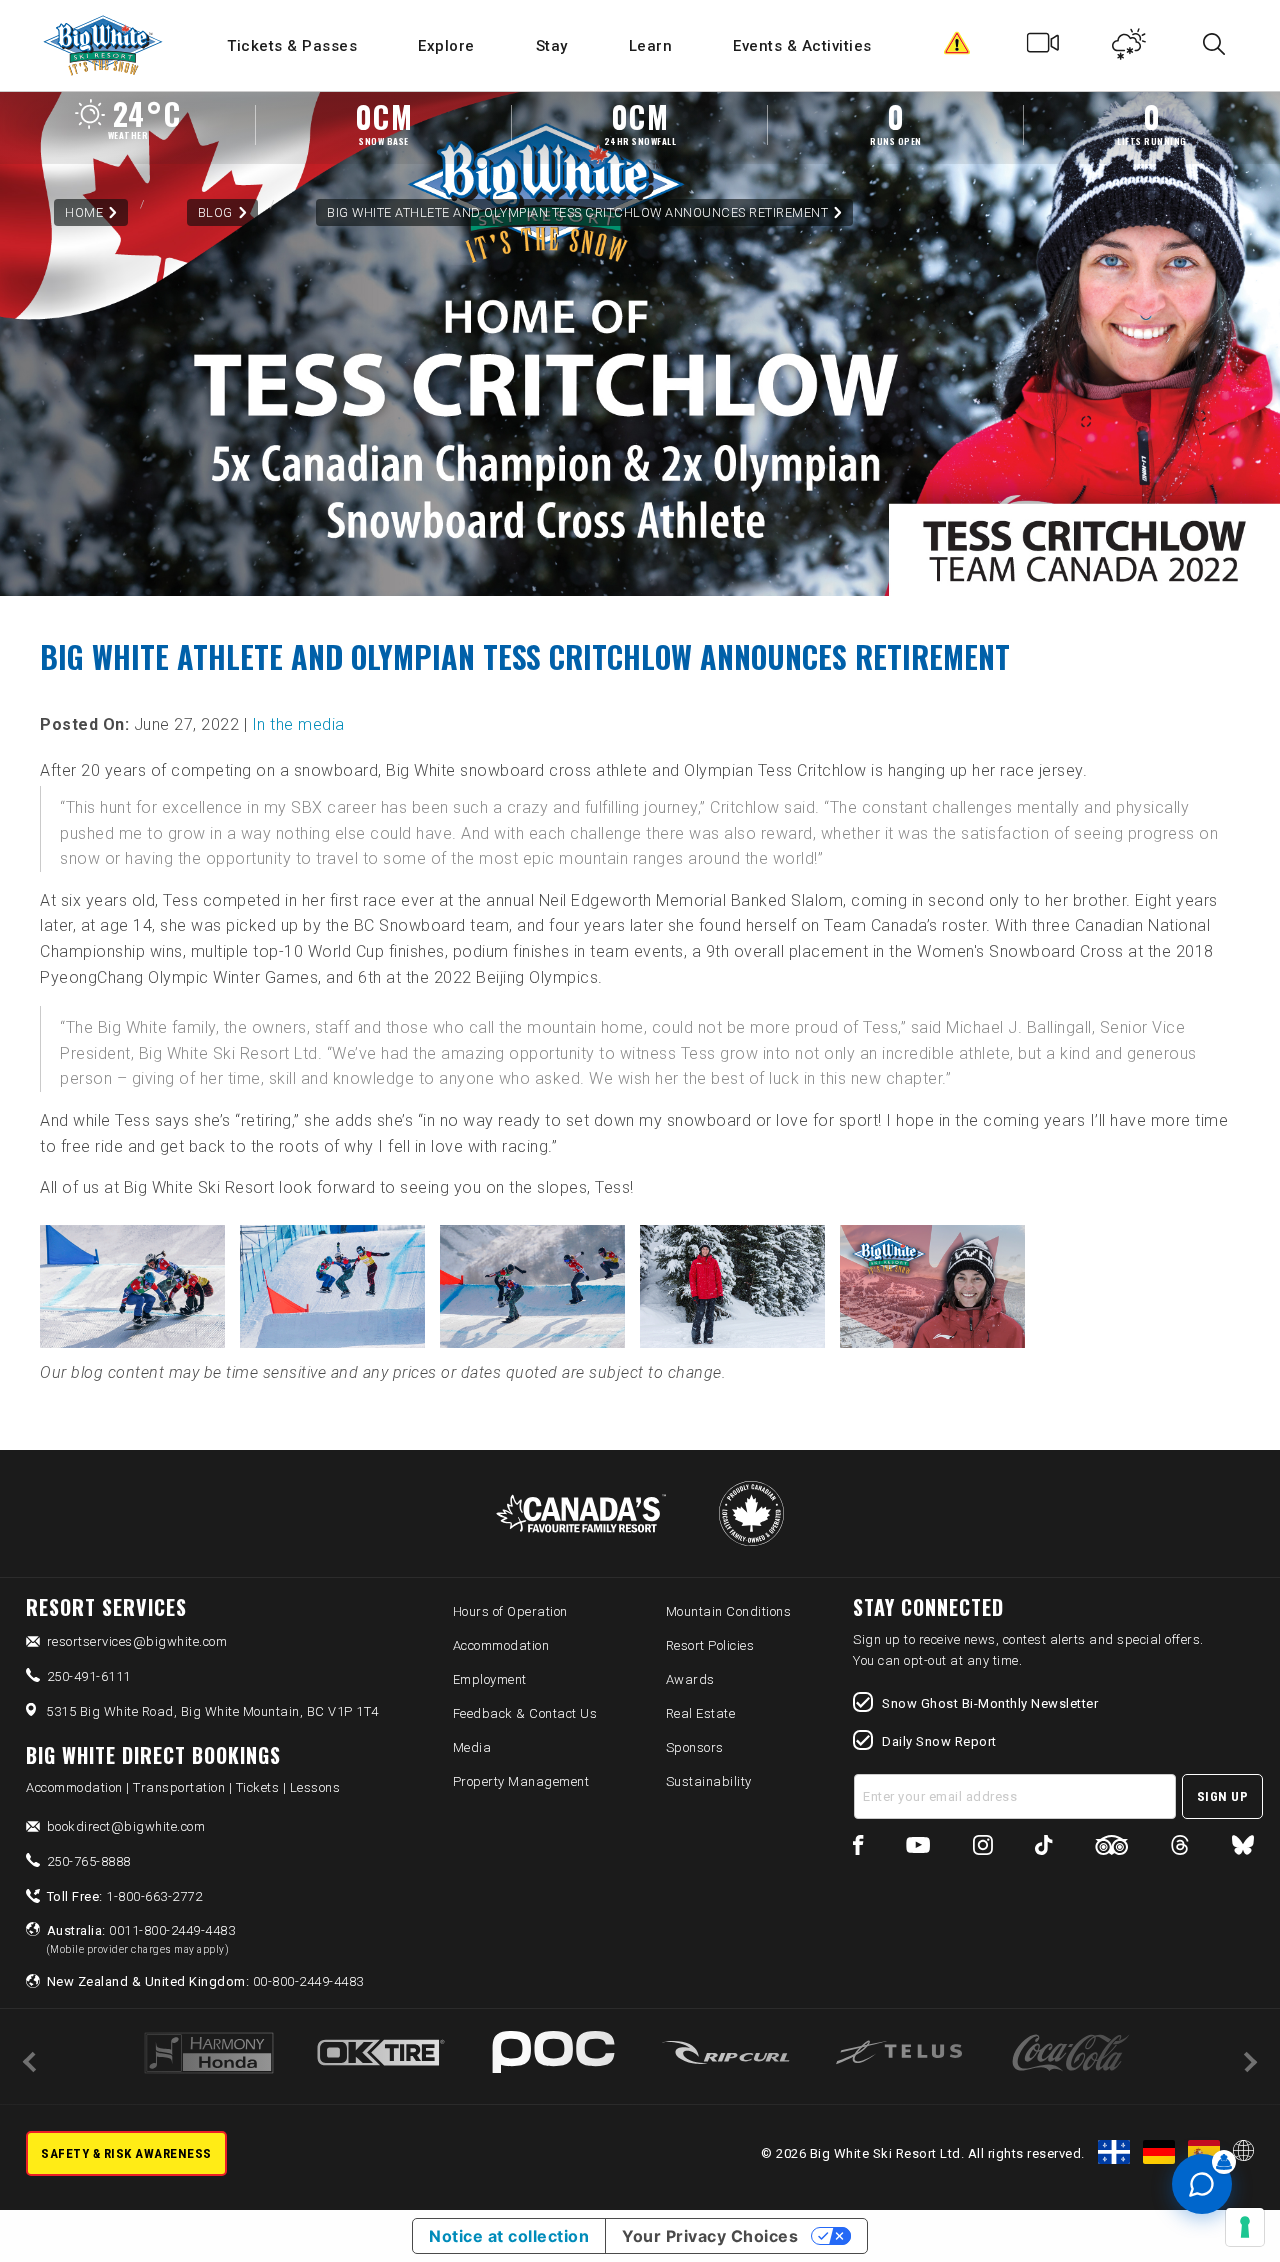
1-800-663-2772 (125, 1896)
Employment (490, 1679)
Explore (446, 46)
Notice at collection (509, 2236)
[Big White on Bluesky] (1243, 1848)
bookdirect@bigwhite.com (126, 1826)
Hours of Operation (510, 1611)
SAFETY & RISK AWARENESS (126, 2153)
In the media (298, 724)
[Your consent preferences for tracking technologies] (1245, 2227)
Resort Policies (710, 1645)
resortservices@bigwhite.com (137, 1641)
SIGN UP (1223, 1796)
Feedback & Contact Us (525, 1713)
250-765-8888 (89, 1861)
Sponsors (695, 1747)
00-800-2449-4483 (205, 1981)
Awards (690, 1679)
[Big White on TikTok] (1043, 1848)
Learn (651, 46)
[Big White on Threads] (1180, 1848)
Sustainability (709, 1781)
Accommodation (501, 1645)
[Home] (104, 45)
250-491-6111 (89, 1676)
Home (84, 212)
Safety (957, 48)
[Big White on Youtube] (918, 1848)
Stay (552, 46)
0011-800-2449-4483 (141, 1939)
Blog (215, 212)
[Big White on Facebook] (858, 1848)
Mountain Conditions (729, 1611)
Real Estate (701, 1713)
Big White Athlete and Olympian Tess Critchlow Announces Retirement (577, 212)
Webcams (1043, 48)
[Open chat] (1202, 2184)
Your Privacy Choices (710, 2236)
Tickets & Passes (292, 46)
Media (472, 1747)
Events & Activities (802, 46)
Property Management (521, 1781)
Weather (1129, 48)
